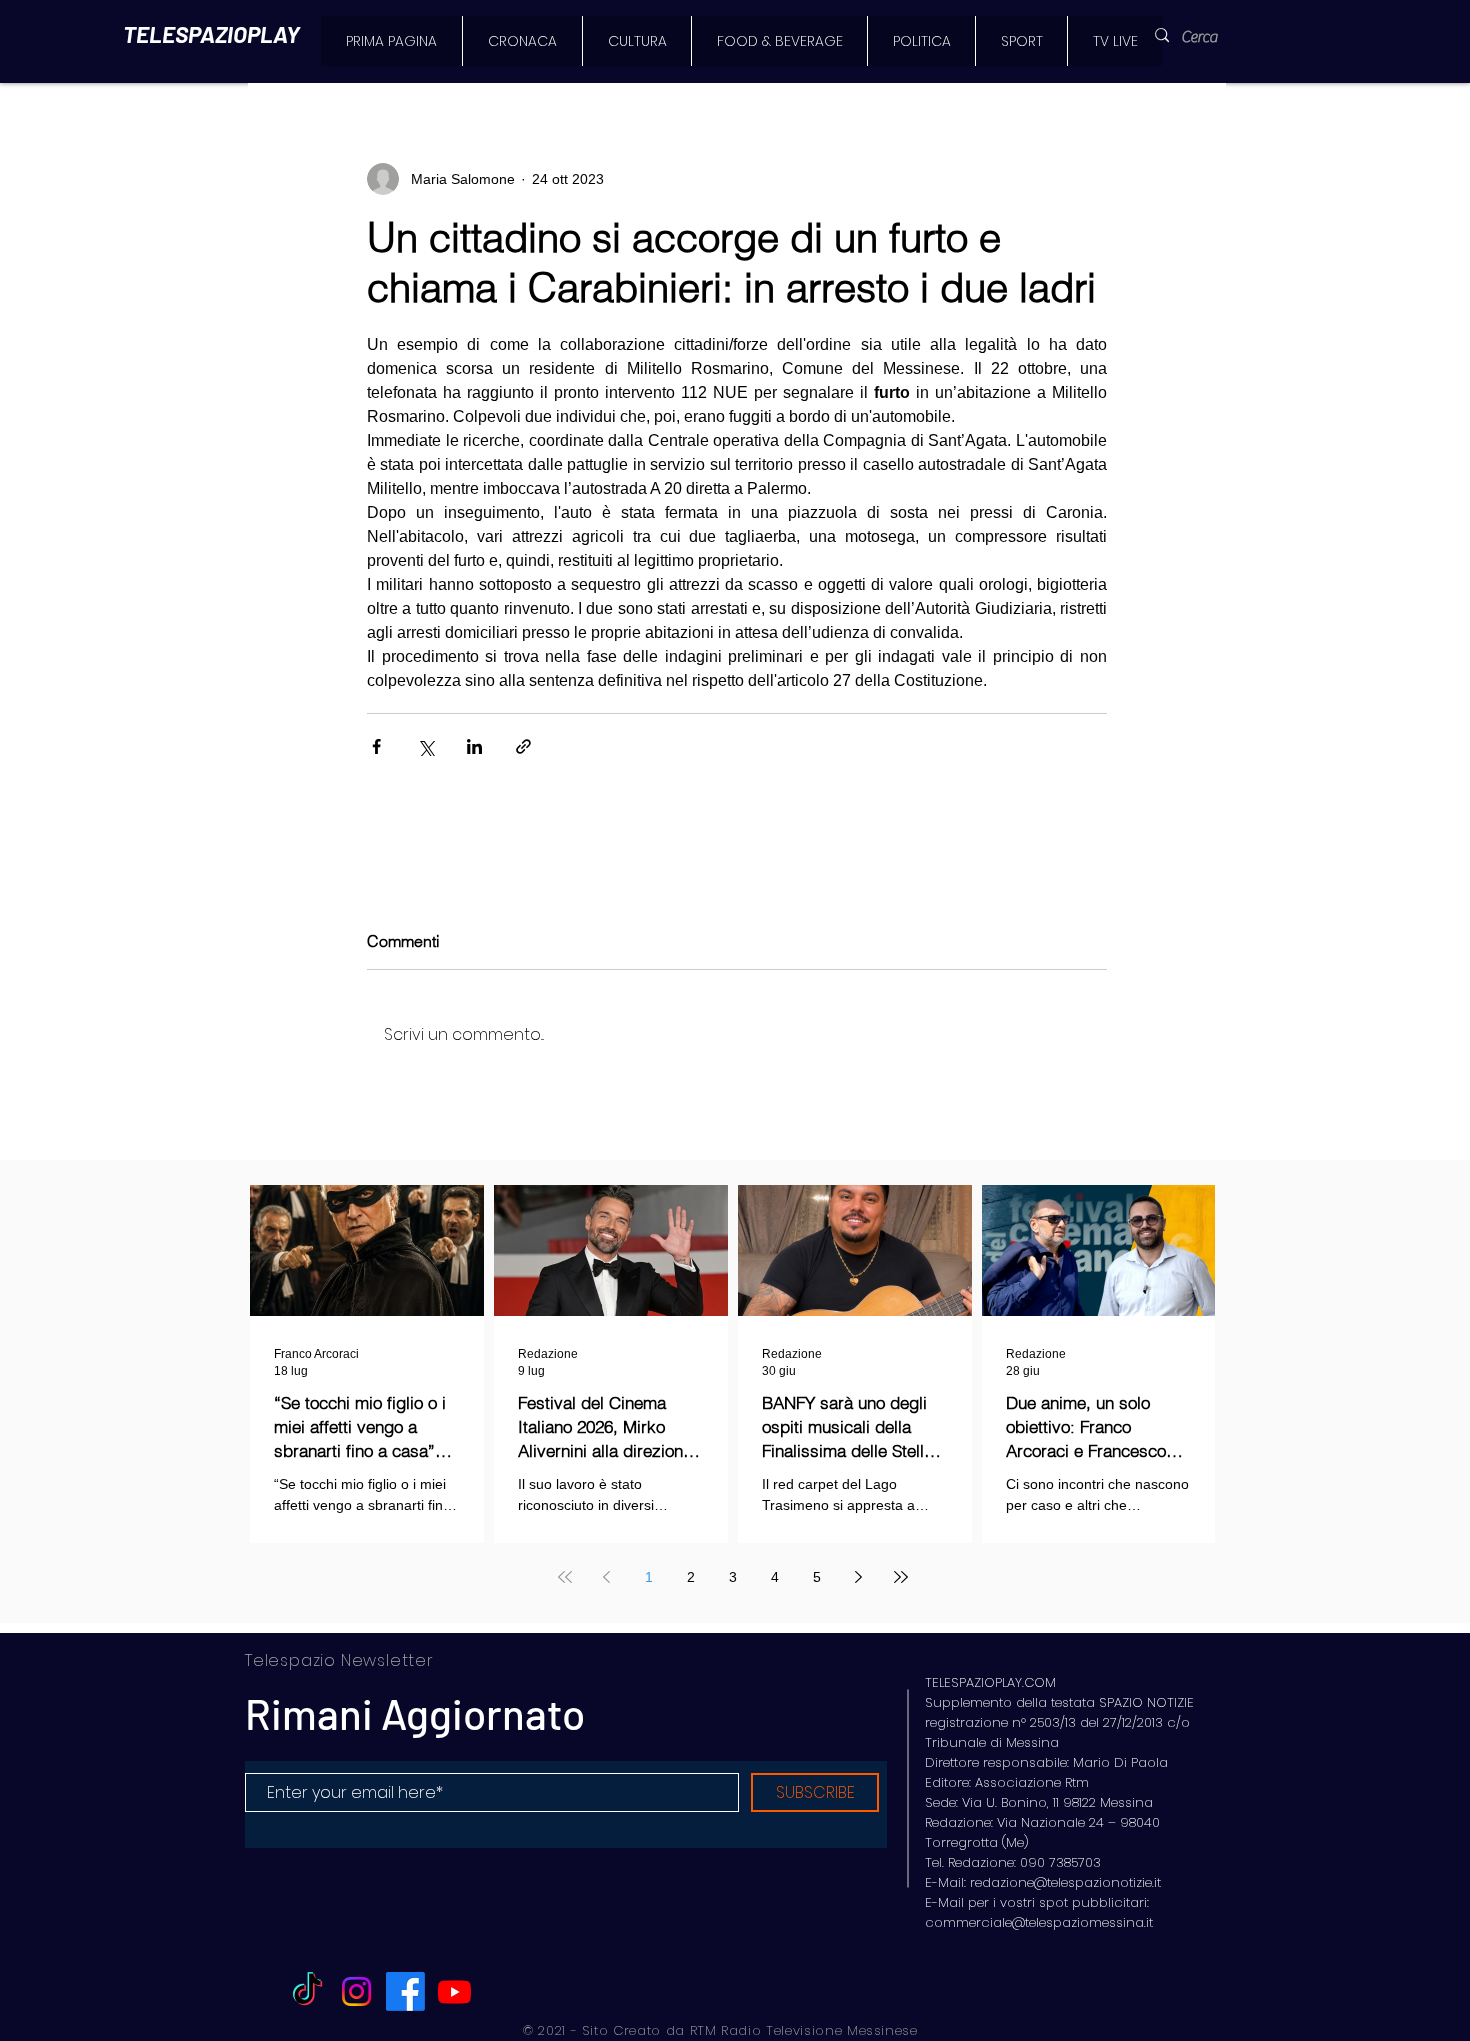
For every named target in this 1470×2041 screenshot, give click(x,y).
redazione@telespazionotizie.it (1065, 1882)
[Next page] (859, 1577)
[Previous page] (607, 1577)
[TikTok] (307, 1991)
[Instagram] (356, 1991)
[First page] (565, 1577)
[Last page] (901, 1577)
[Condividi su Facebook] (376, 746)
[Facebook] (405, 1991)
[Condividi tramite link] (523, 746)
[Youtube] (454, 1991)
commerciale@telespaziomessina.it (1039, 1922)
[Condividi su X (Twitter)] (425, 746)
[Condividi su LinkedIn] (474, 746)
